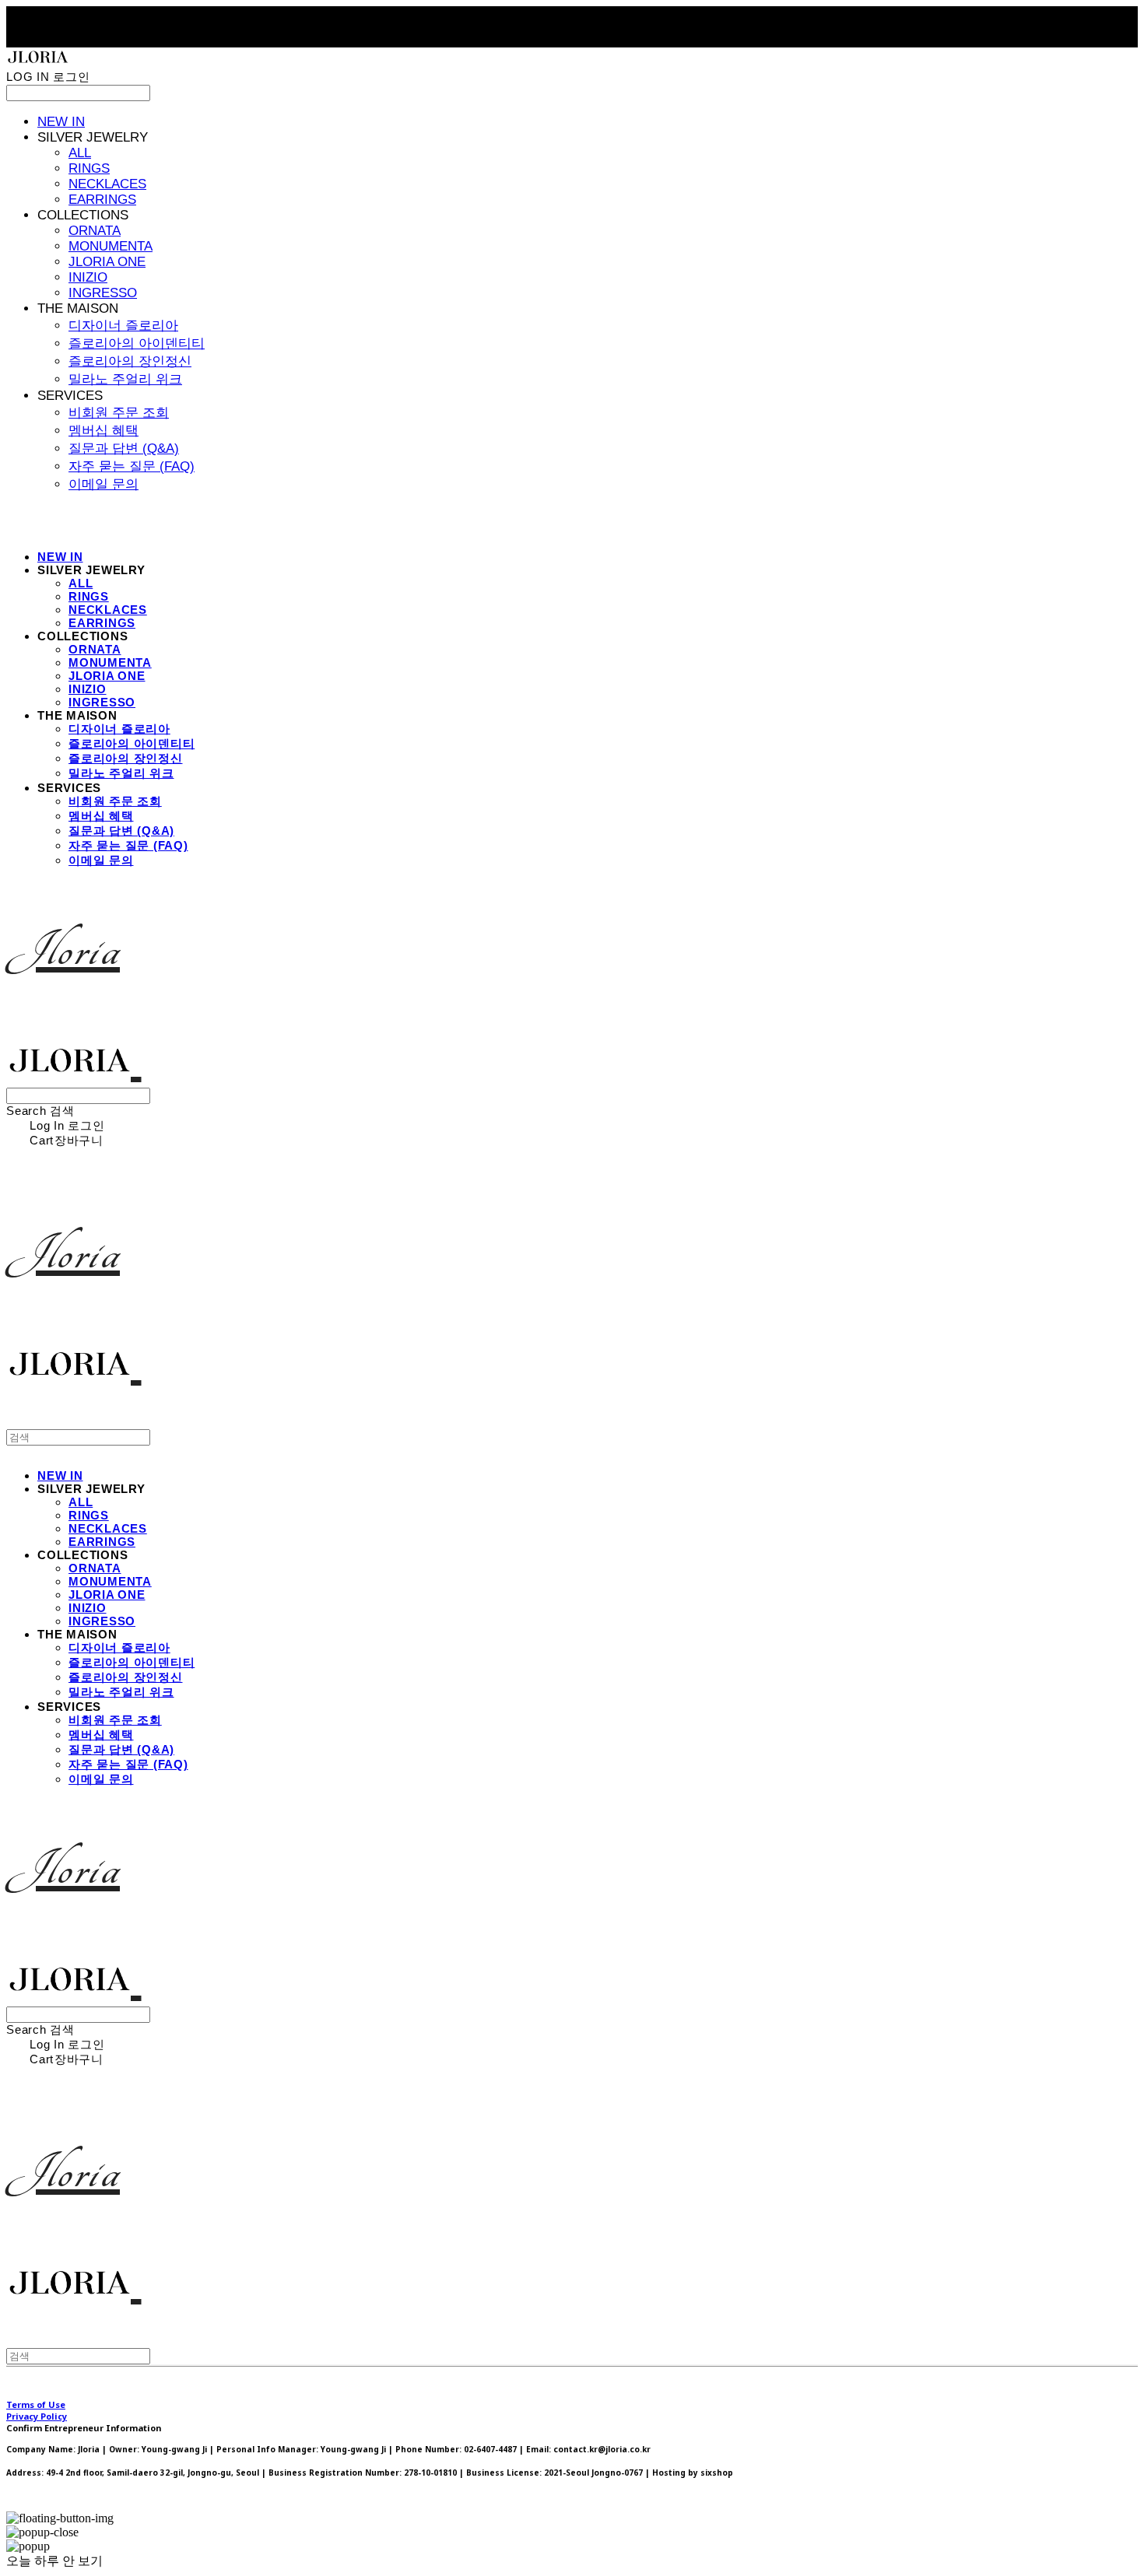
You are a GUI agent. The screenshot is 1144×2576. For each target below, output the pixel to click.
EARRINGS (102, 200)
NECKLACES (107, 184)
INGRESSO (103, 293)
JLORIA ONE (107, 262)
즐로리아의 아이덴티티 (137, 343)
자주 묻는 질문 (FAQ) (132, 466)
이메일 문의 (104, 484)
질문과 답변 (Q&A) (124, 449)
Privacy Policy (37, 2416)
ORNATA (95, 231)
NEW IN (61, 122)
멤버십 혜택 (104, 431)
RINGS (89, 168)
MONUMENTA (111, 246)
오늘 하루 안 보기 (54, 2561)
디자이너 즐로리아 (123, 326)
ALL (80, 153)
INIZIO (88, 277)
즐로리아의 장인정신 (130, 361)
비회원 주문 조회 (119, 413)
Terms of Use (36, 2404)
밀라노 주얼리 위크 (125, 379)
